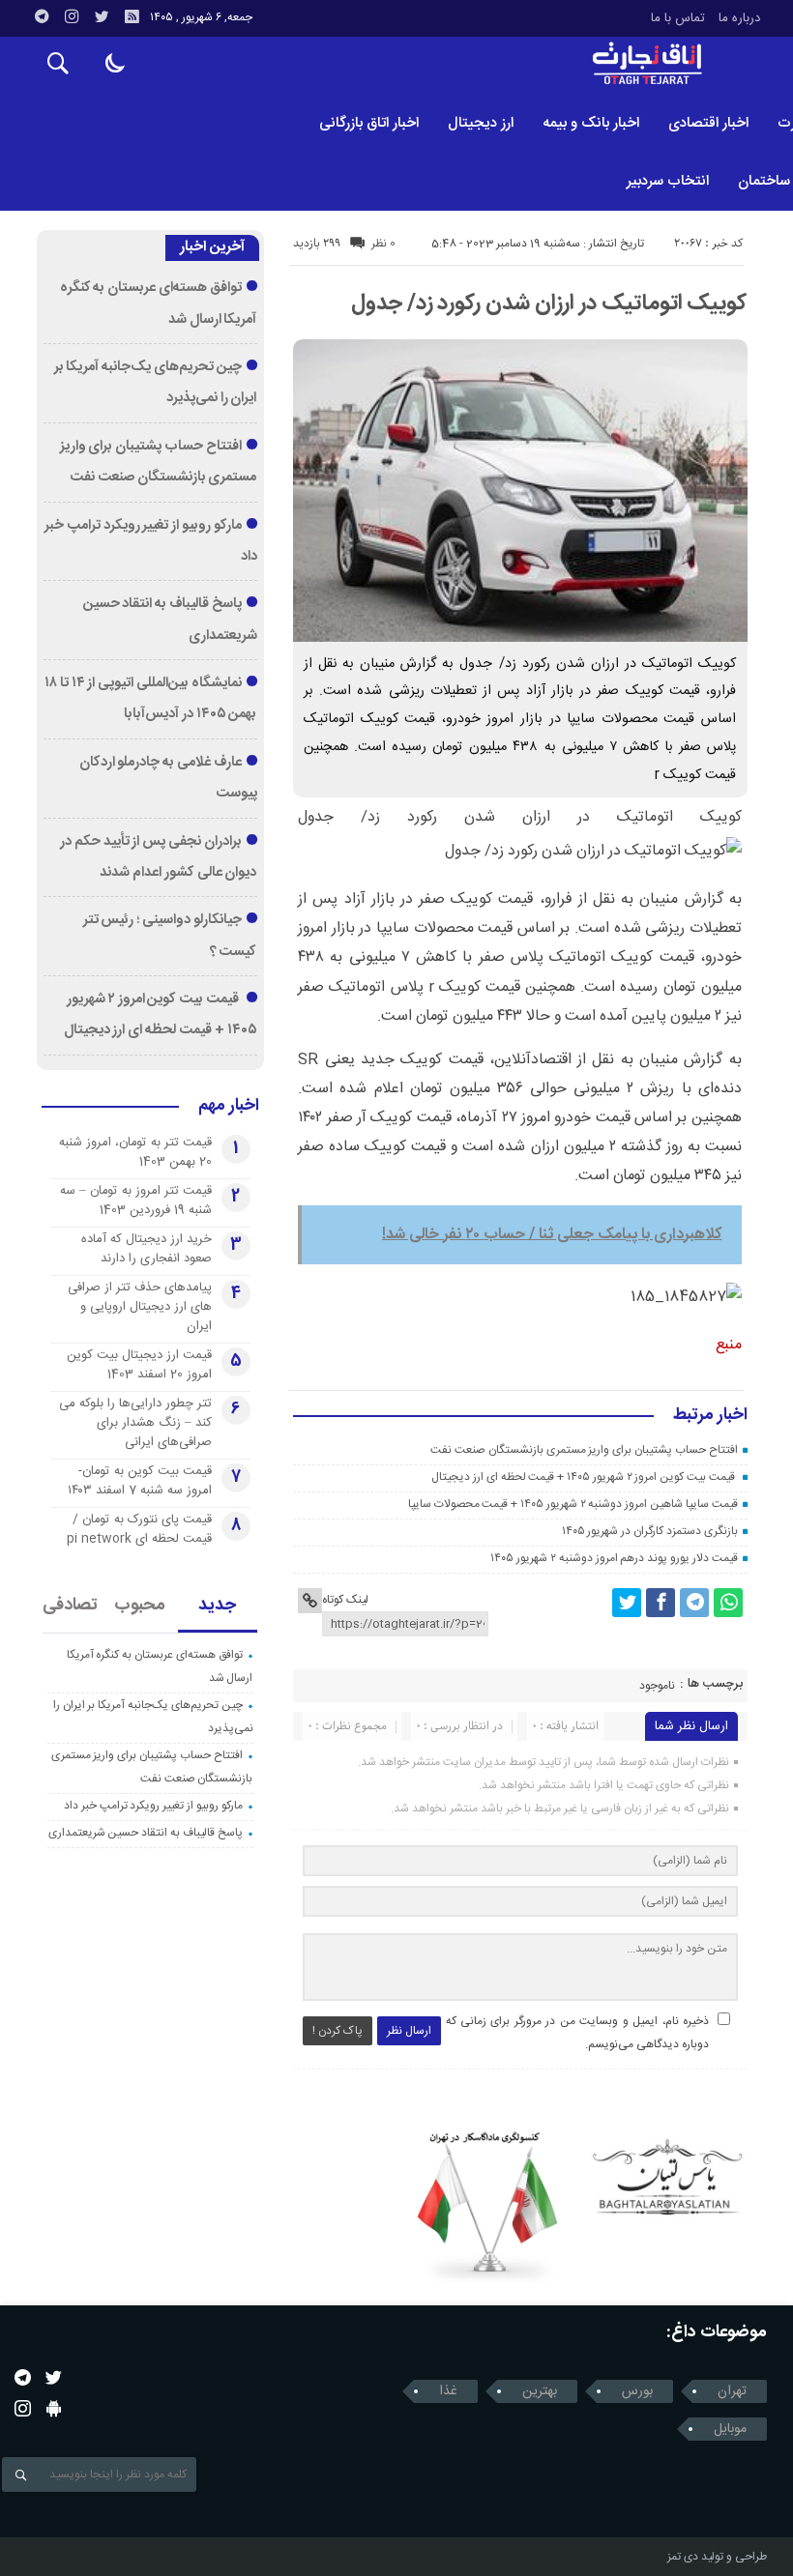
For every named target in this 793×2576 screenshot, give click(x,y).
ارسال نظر (409, 2031)
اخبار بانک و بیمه (591, 123)
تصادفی (70, 1606)
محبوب (140, 1606)
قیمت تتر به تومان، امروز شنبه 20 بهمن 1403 (135, 1152)
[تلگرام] (42, 16)
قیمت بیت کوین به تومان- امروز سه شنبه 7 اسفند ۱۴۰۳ (140, 1481)
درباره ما (739, 18)
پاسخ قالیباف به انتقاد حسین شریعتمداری (146, 1833)
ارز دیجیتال (481, 123)
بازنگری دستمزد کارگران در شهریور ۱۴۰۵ (650, 1531)
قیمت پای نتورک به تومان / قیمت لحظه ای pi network (139, 1529)
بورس (637, 2391)
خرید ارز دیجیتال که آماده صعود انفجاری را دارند (147, 1249)
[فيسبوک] (661, 1603)
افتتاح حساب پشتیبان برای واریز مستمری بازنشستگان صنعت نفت (584, 1450)
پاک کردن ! (338, 2031)
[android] (54, 2408)
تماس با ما (678, 18)
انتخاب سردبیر (668, 181)
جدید (217, 1606)
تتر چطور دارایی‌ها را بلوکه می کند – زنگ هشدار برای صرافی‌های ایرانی (135, 1423)
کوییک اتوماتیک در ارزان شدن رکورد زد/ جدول (549, 304)
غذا (448, 2391)
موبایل (730, 2429)
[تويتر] (102, 16)
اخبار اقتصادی (708, 123)
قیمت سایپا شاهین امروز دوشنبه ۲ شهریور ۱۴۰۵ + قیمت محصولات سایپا (573, 1504)
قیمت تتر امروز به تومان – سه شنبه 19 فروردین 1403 (136, 1201)
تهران (732, 2391)
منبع (729, 1345)
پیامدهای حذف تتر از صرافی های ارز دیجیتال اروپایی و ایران (140, 1307)
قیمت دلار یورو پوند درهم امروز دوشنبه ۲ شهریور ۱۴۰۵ (614, 1558)
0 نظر (383, 244)
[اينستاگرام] (72, 16)
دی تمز (683, 2557)
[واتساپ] (728, 1603)
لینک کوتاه (345, 1600)
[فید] (132, 16)
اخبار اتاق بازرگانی (369, 123)
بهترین (540, 2391)
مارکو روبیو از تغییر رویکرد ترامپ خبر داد (153, 1806)
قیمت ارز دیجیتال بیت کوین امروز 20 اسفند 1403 (139, 1365)
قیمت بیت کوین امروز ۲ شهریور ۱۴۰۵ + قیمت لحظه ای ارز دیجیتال (584, 1477)
